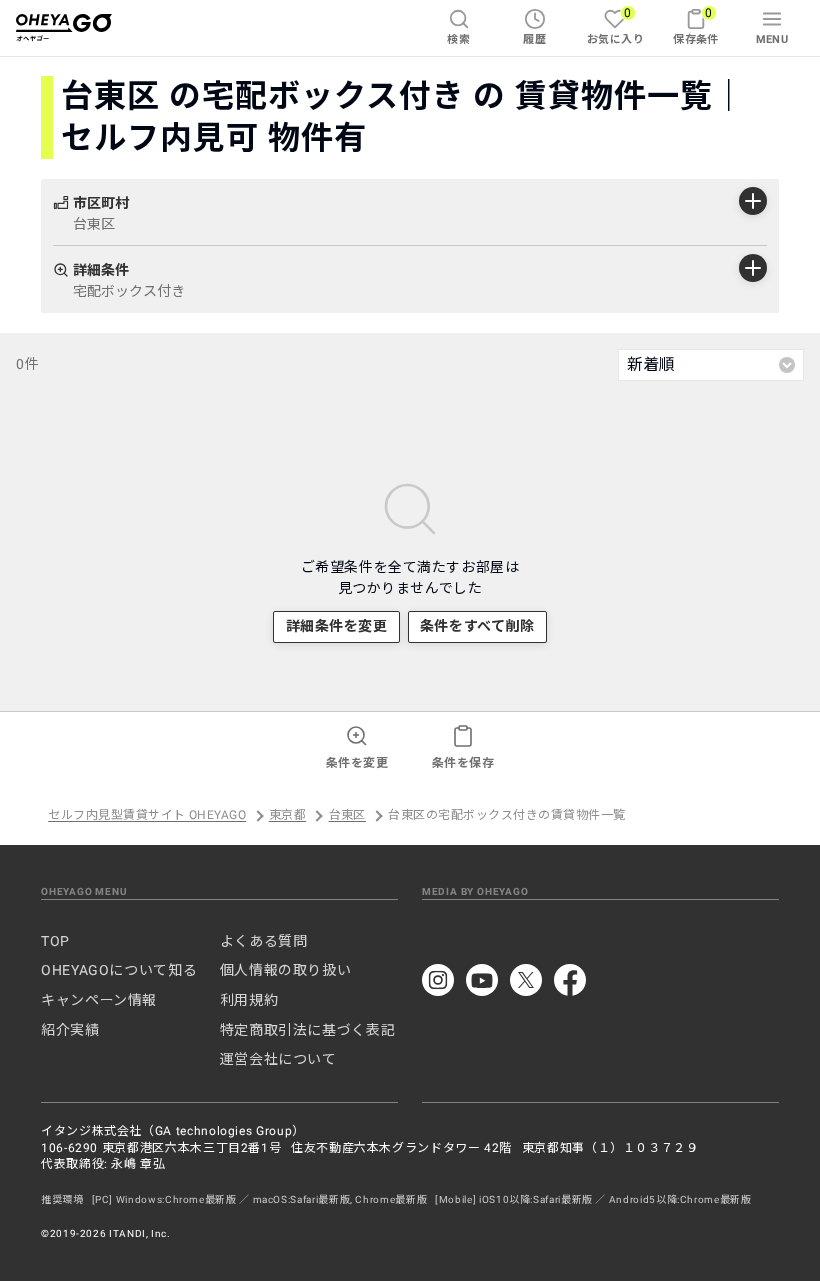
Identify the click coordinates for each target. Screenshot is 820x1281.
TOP (55, 941)
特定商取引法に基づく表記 (308, 1030)
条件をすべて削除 (477, 626)
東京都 (287, 816)
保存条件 (696, 25)
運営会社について (278, 1059)
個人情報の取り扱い (286, 970)
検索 (458, 39)
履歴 (534, 39)
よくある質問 (264, 941)
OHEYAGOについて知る (119, 970)
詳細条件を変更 (337, 626)
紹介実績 (70, 1030)
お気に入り (615, 25)
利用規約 (249, 1000)
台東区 (347, 816)
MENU (772, 39)
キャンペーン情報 (99, 1000)
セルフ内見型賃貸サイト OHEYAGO (147, 816)
